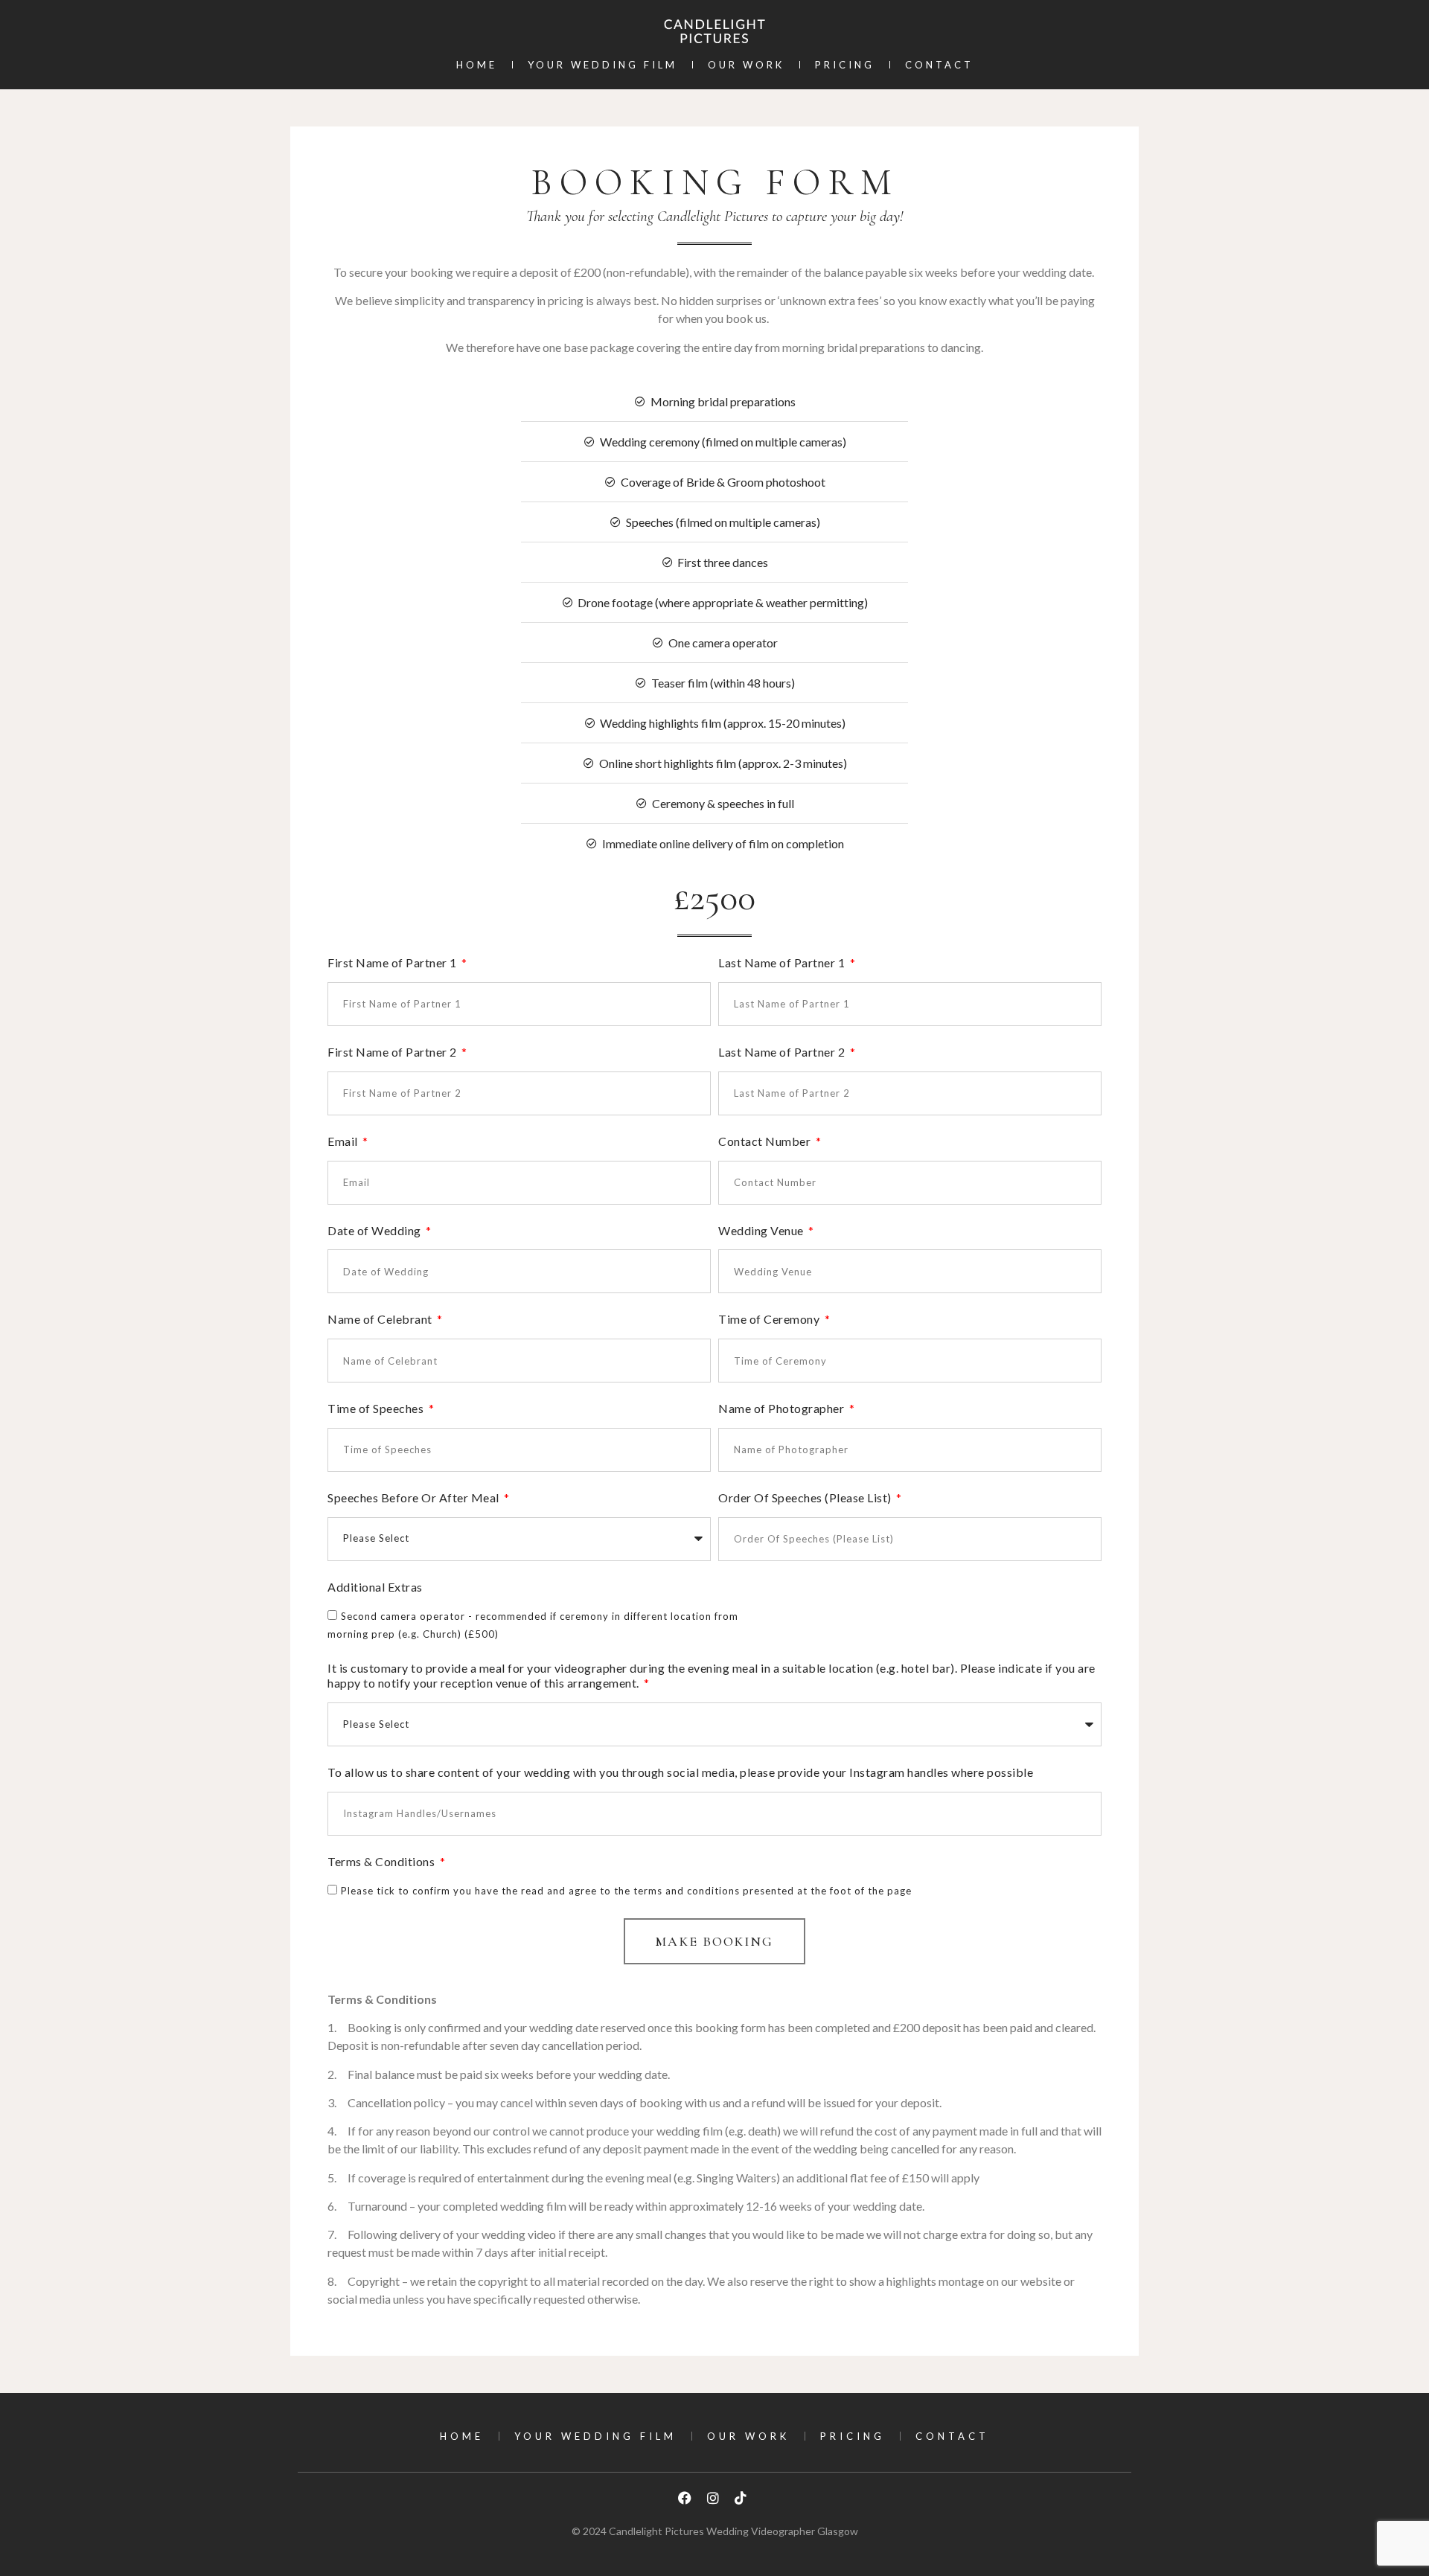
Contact (939, 65)
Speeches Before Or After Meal (415, 1497)
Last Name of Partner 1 (783, 962)
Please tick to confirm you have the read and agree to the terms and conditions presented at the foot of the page (626, 1891)
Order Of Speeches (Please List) (806, 1497)
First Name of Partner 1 (393, 962)
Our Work (746, 65)
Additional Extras (375, 1587)
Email (344, 1141)
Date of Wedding (375, 1230)
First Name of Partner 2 (393, 1052)
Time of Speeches (377, 1408)
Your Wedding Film (602, 65)
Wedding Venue (762, 1230)
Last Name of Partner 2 (783, 1052)
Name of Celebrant (381, 1319)
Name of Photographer (783, 1408)
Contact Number (766, 1141)
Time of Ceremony (770, 1319)
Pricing (845, 65)
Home (477, 65)
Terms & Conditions (383, 1861)
